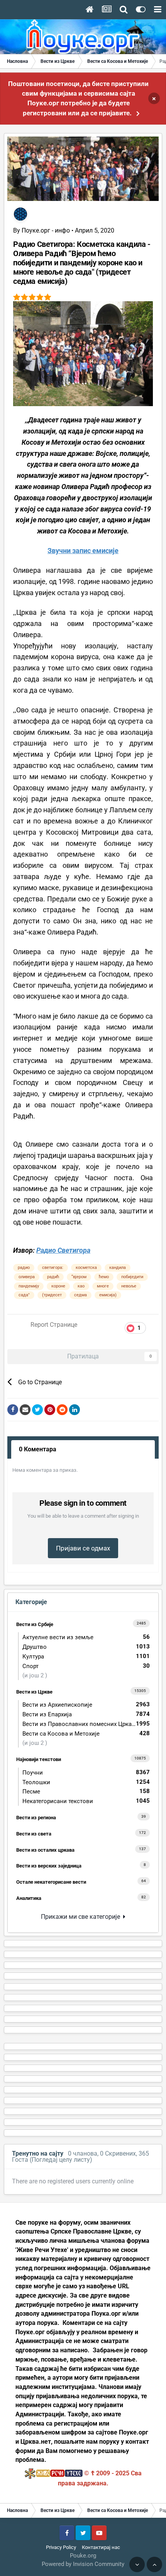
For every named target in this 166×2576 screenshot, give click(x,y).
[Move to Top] (154, 2564)
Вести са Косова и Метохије (86, 1733)
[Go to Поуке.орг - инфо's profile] (20, 214)
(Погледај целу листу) (61, 2160)
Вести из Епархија (86, 1714)
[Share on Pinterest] (50, 1410)
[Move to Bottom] (137, 2564)
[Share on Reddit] (62, 1410)
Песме (86, 1791)
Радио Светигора (63, 1250)
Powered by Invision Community (83, 2564)
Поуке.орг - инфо (46, 230)
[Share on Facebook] (13, 1410)
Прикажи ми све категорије (82, 1917)
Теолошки (86, 1782)
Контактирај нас (101, 2547)
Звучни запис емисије (83, 551)
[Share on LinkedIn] (75, 1410)
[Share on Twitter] (37, 1410)
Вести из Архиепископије (86, 1705)
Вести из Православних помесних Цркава (86, 1724)
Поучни (86, 1772)
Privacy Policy (61, 2547)
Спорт (86, 1666)
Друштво (86, 1647)
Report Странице (54, 1325)
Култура (86, 1656)
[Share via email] (25, 1410)
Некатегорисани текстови (86, 1801)
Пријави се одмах (83, 1548)
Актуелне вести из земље (86, 1637)
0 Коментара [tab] (38, 1449)
